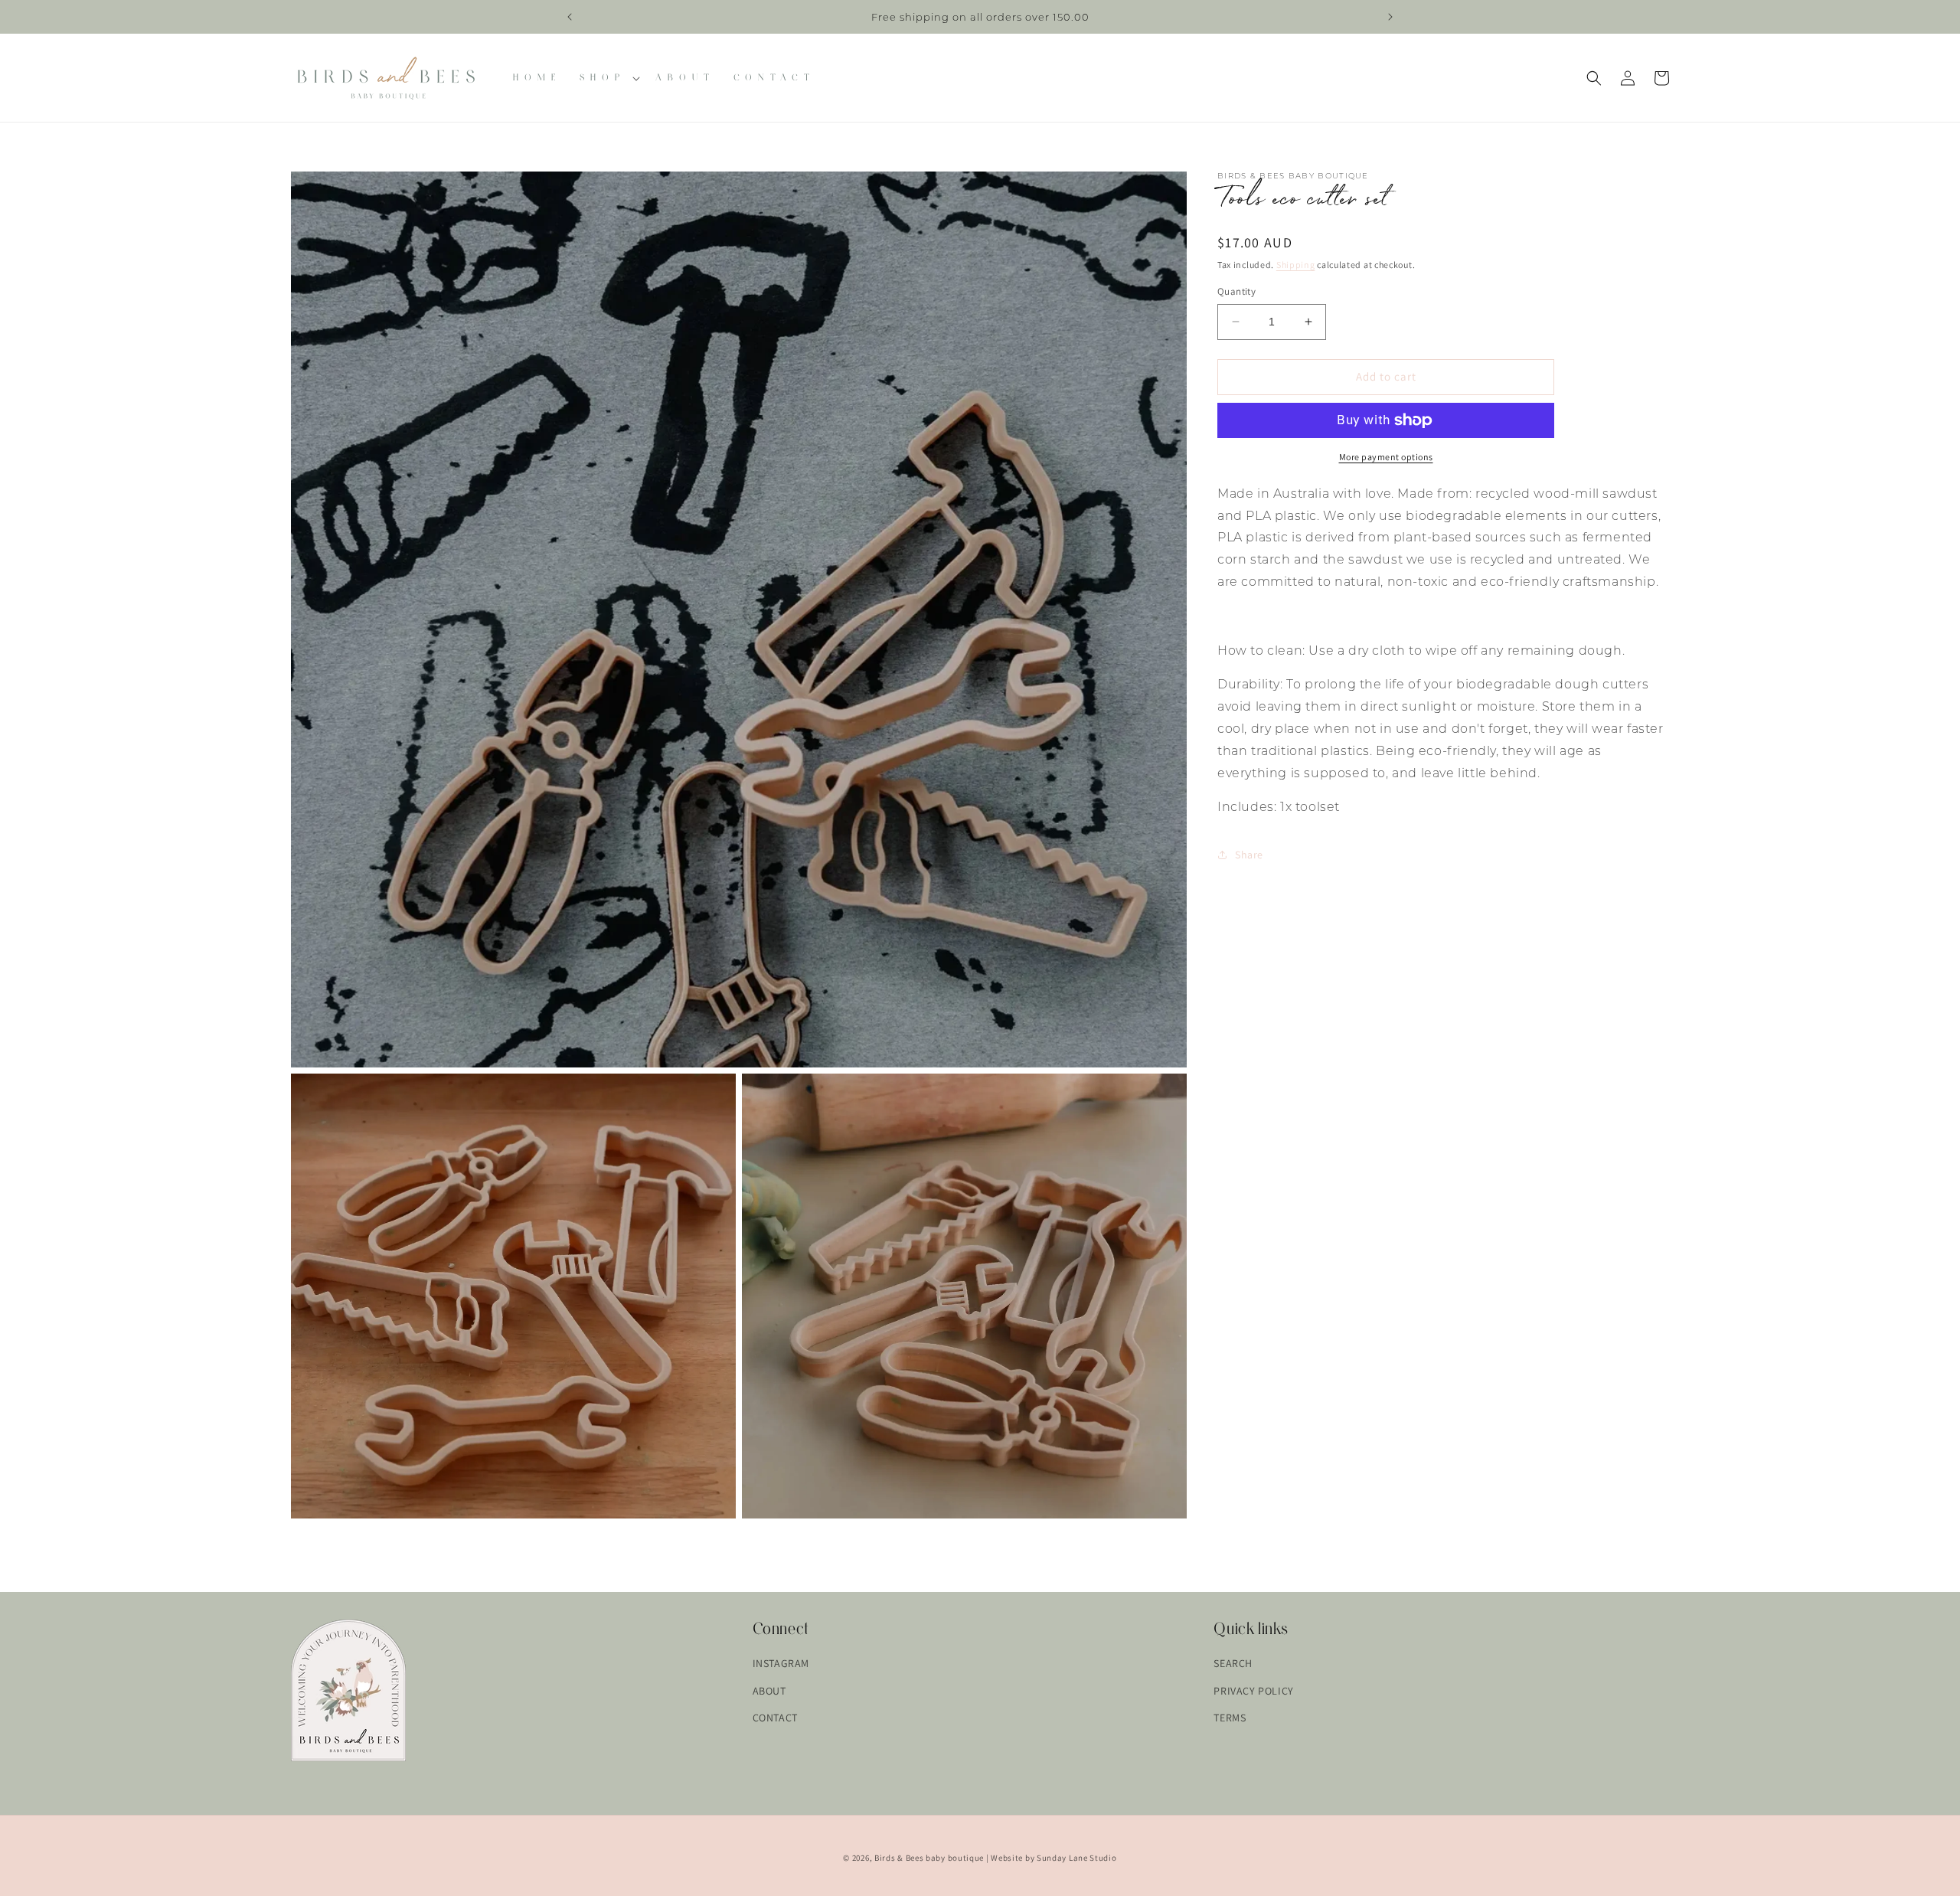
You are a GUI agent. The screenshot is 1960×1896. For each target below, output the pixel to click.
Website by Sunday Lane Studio (1053, 1858)
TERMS (1230, 1717)
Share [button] (1249, 854)
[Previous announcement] (570, 17)
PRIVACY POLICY (1253, 1690)
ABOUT (769, 1690)
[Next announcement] (1390, 17)
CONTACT (775, 1717)
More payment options (1386, 457)
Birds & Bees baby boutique (929, 1858)
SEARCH (1233, 1663)
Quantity (1236, 291)
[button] (608, 78)
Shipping (1296, 265)
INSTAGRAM (781, 1663)
